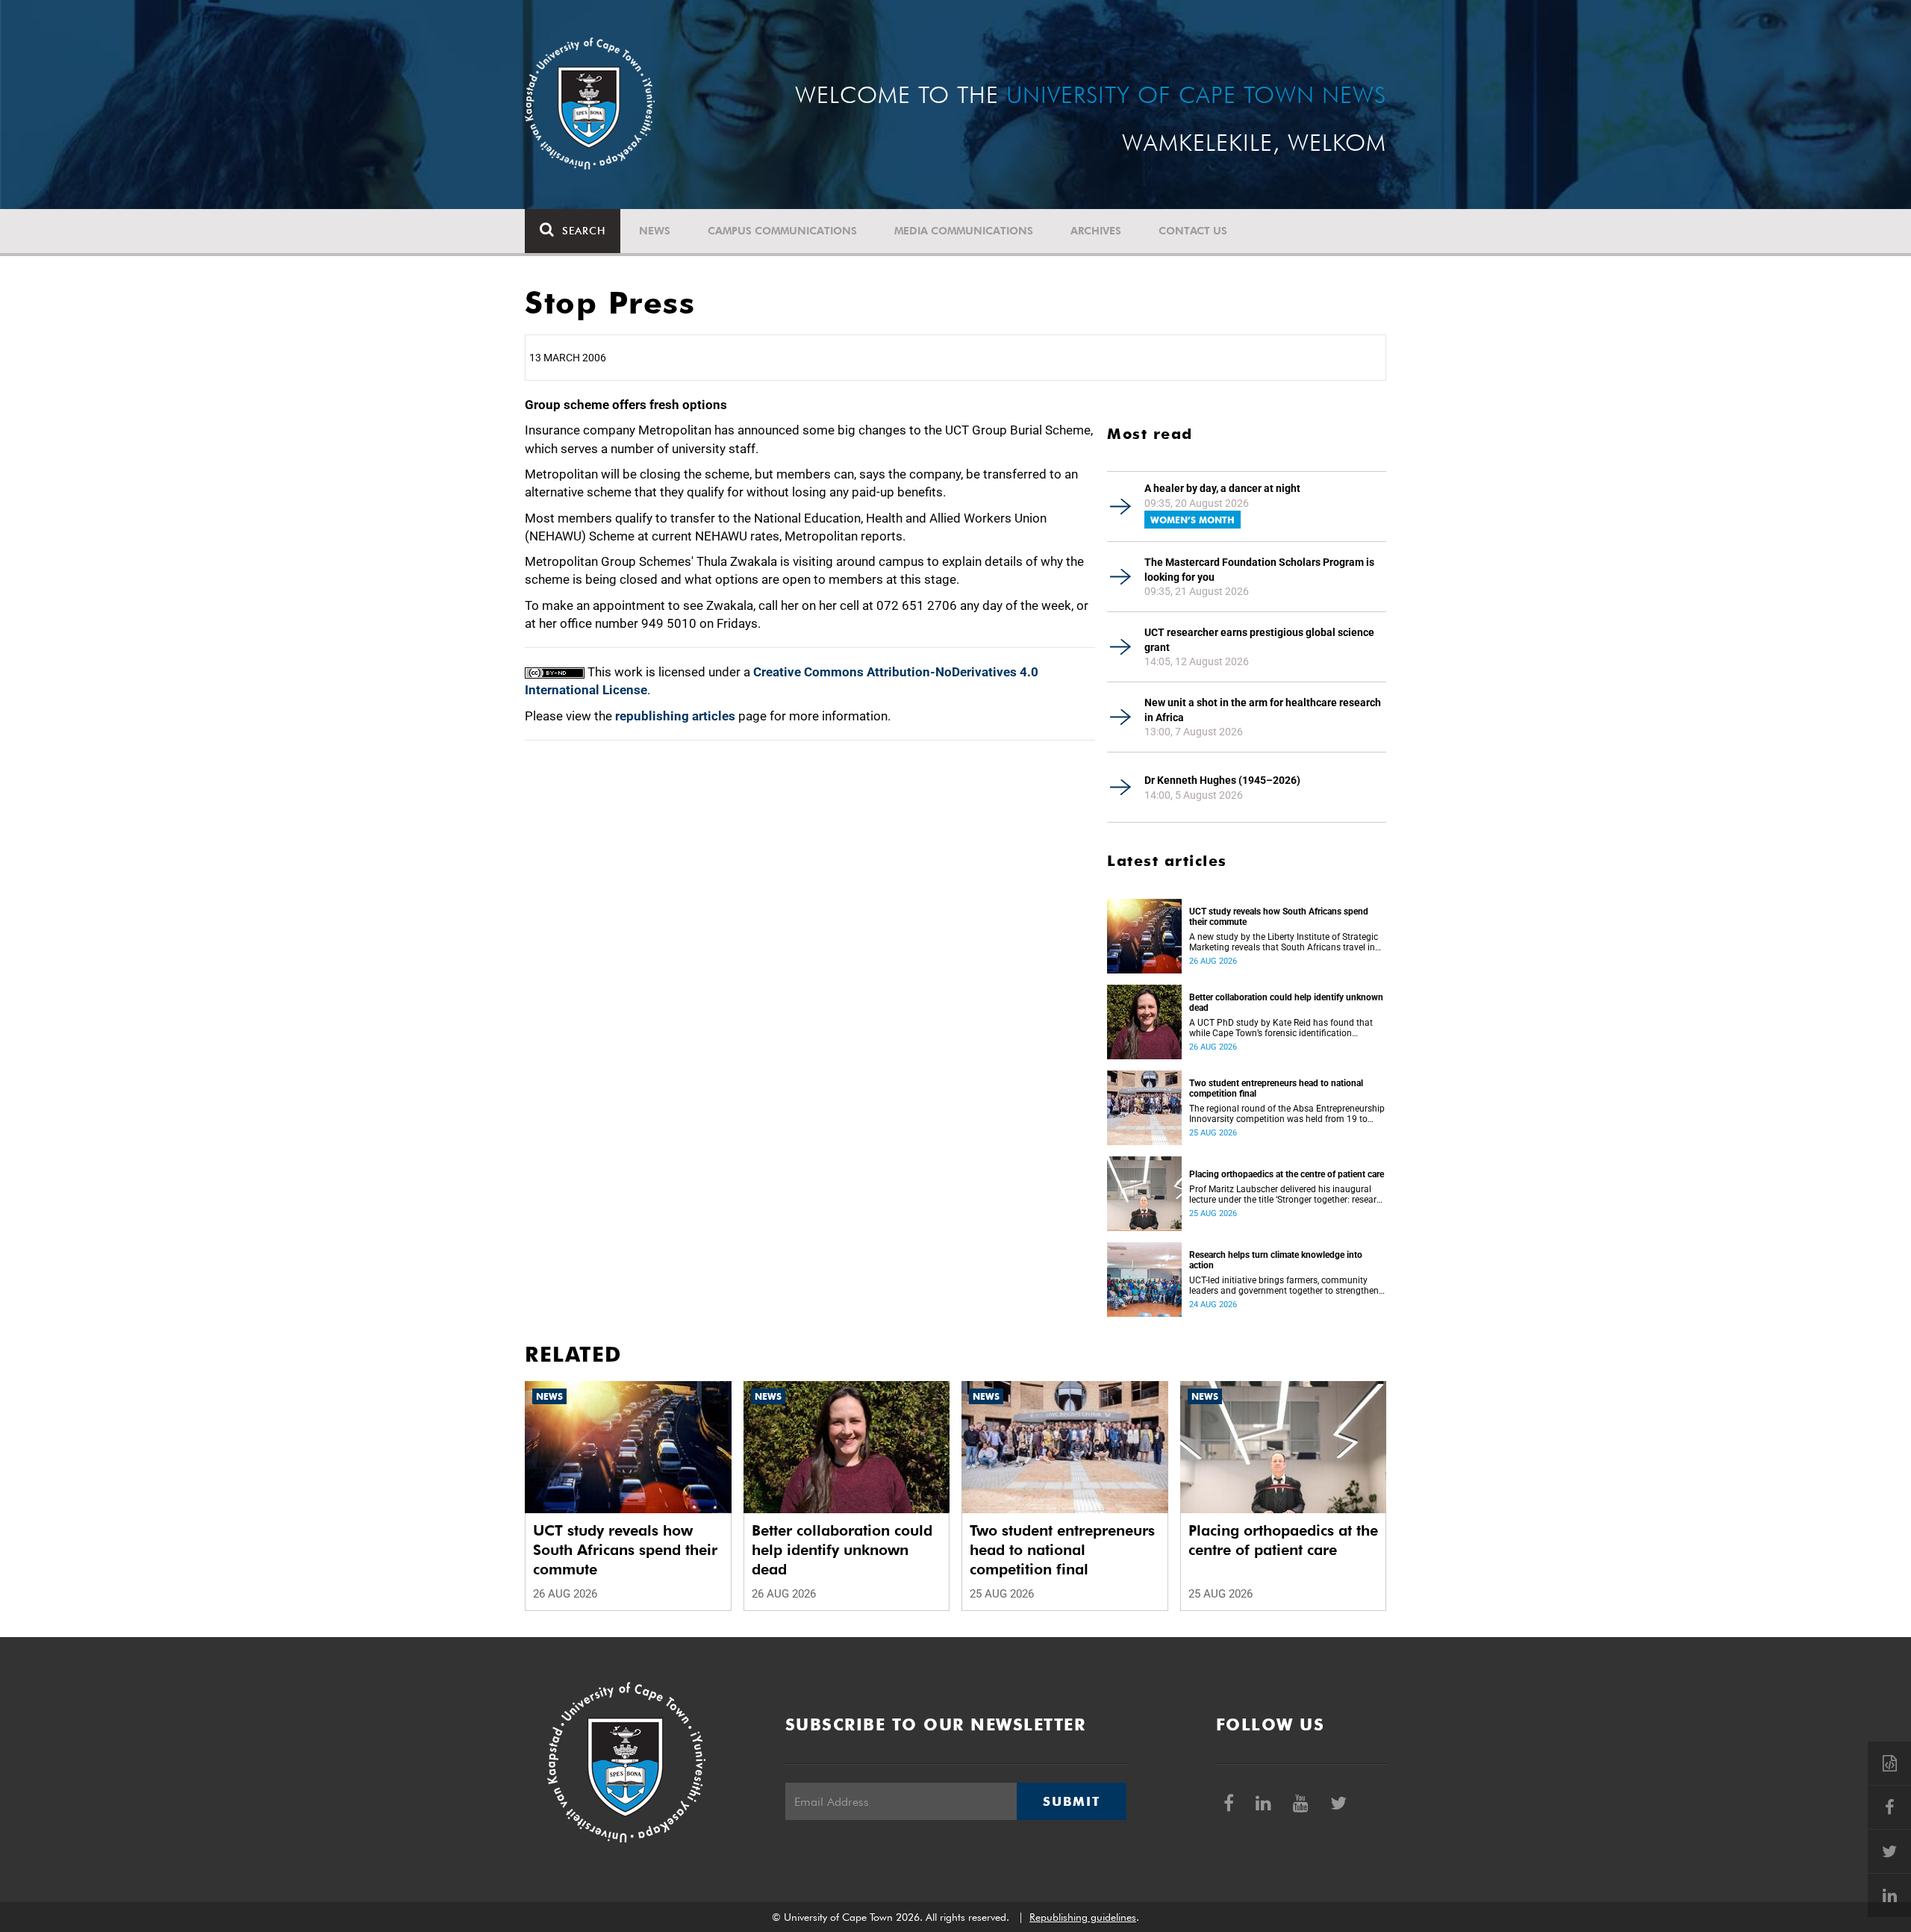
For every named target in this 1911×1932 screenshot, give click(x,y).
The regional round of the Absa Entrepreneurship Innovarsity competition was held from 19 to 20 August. (1287, 1114)
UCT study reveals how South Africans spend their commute (1279, 917)
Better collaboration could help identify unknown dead (1286, 1003)
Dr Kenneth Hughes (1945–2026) (1222, 780)
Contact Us (1193, 231)
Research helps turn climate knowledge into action (1276, 1260)
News (655, 231)
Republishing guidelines (1083, 1917)
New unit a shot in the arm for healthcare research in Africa (1263, 710)
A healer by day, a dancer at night (1222, 488)
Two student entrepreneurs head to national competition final (1276, 1088)
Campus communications (782, 231)
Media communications (964, 231)
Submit (1071, 1801)
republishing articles (675, 716)
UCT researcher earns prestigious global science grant (1259, 640)
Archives (1096, 231)
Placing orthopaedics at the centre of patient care (1287, 1174)
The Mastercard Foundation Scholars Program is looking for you (1259, 570)
